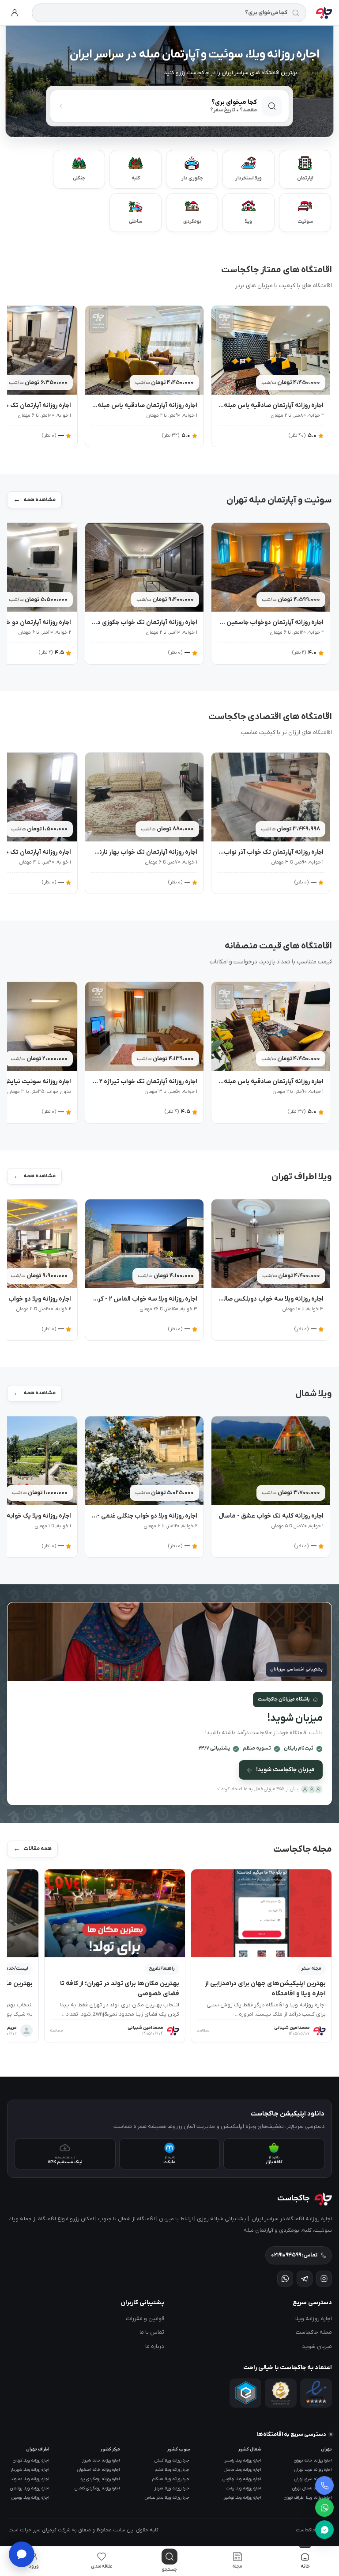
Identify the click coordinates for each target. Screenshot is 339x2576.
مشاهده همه (40, 500)
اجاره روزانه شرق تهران (313, 2479)
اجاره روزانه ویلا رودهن (30, 2488)
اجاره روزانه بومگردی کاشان (97, 2488)
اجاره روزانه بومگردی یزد (100, 2479)
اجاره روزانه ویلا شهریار (30, 2470)
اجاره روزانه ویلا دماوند (30, 2479)
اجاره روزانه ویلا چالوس (242, 2479)
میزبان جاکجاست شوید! (285, 1770)
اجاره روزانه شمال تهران (312, 2488)
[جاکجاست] (324, 13)
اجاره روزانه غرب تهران (313, 2470)
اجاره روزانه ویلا (314, 2319)
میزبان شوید (317, 2346)
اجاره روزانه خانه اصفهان (99, 2470)
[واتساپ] (324, 2508)
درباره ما (155, 2346)
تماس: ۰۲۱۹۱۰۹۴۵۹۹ (294, 2255)
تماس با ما (152, 2332)
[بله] (324, 2530)
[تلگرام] (305, 2279)
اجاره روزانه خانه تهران (313, 2460)
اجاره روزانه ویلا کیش (173, 2460)
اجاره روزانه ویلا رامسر (243, 2460)
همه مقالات (38, 1849)
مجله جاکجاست (314, 2332)
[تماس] (324, 2485)
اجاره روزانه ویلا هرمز (173, 2488)
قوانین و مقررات (145, 2319)
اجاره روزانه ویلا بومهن (30, 2498)
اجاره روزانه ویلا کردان (31, 2460)
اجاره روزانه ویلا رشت (244, 2488)
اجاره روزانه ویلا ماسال (243, 2470)
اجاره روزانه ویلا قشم (173, 2470)
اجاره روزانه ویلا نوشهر (243, 2498)
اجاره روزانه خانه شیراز (101, 2460)
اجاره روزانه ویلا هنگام (171, 2479)
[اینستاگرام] (324, 2279)
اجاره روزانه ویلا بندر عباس (168, 2498)
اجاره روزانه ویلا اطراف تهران (308, 2498)
